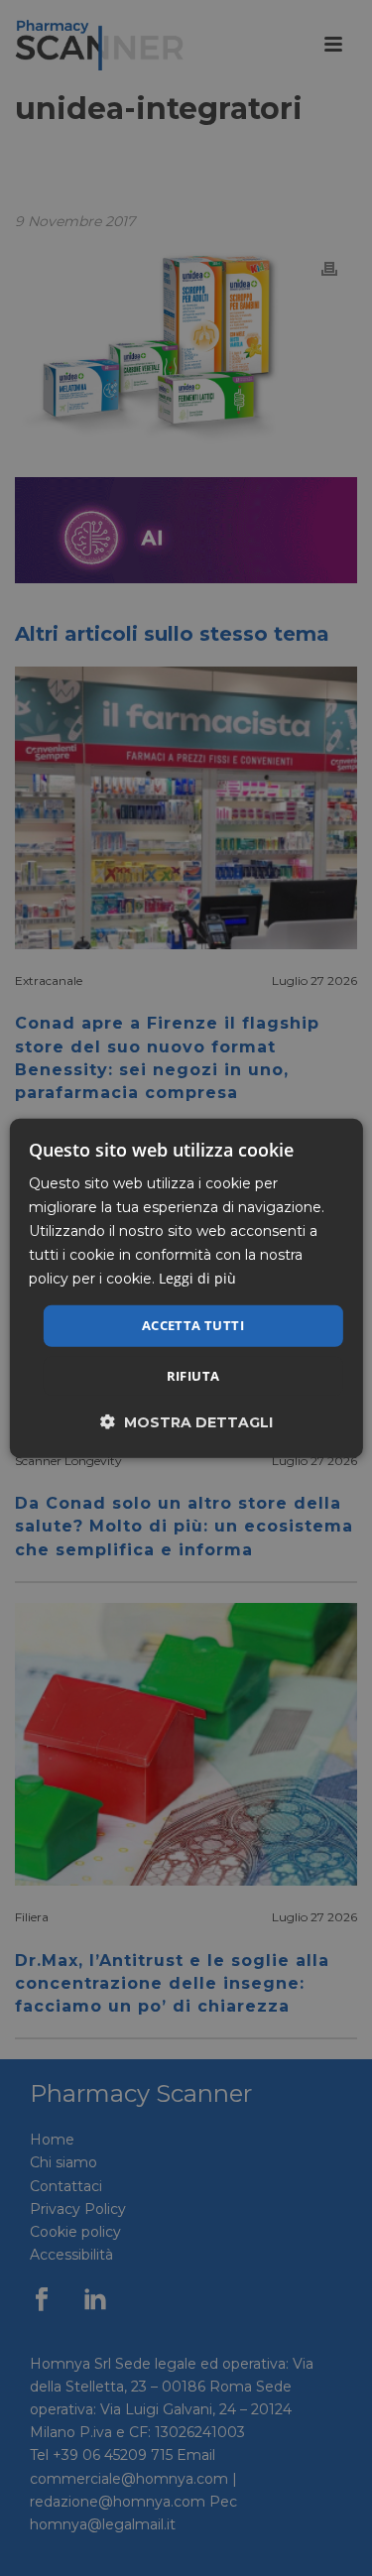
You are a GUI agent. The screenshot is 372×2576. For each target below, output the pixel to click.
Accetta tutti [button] (193, 1325)
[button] (186, 1422)
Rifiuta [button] (193, 1376)
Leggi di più (197, 1278)
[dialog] (186, 1288)
